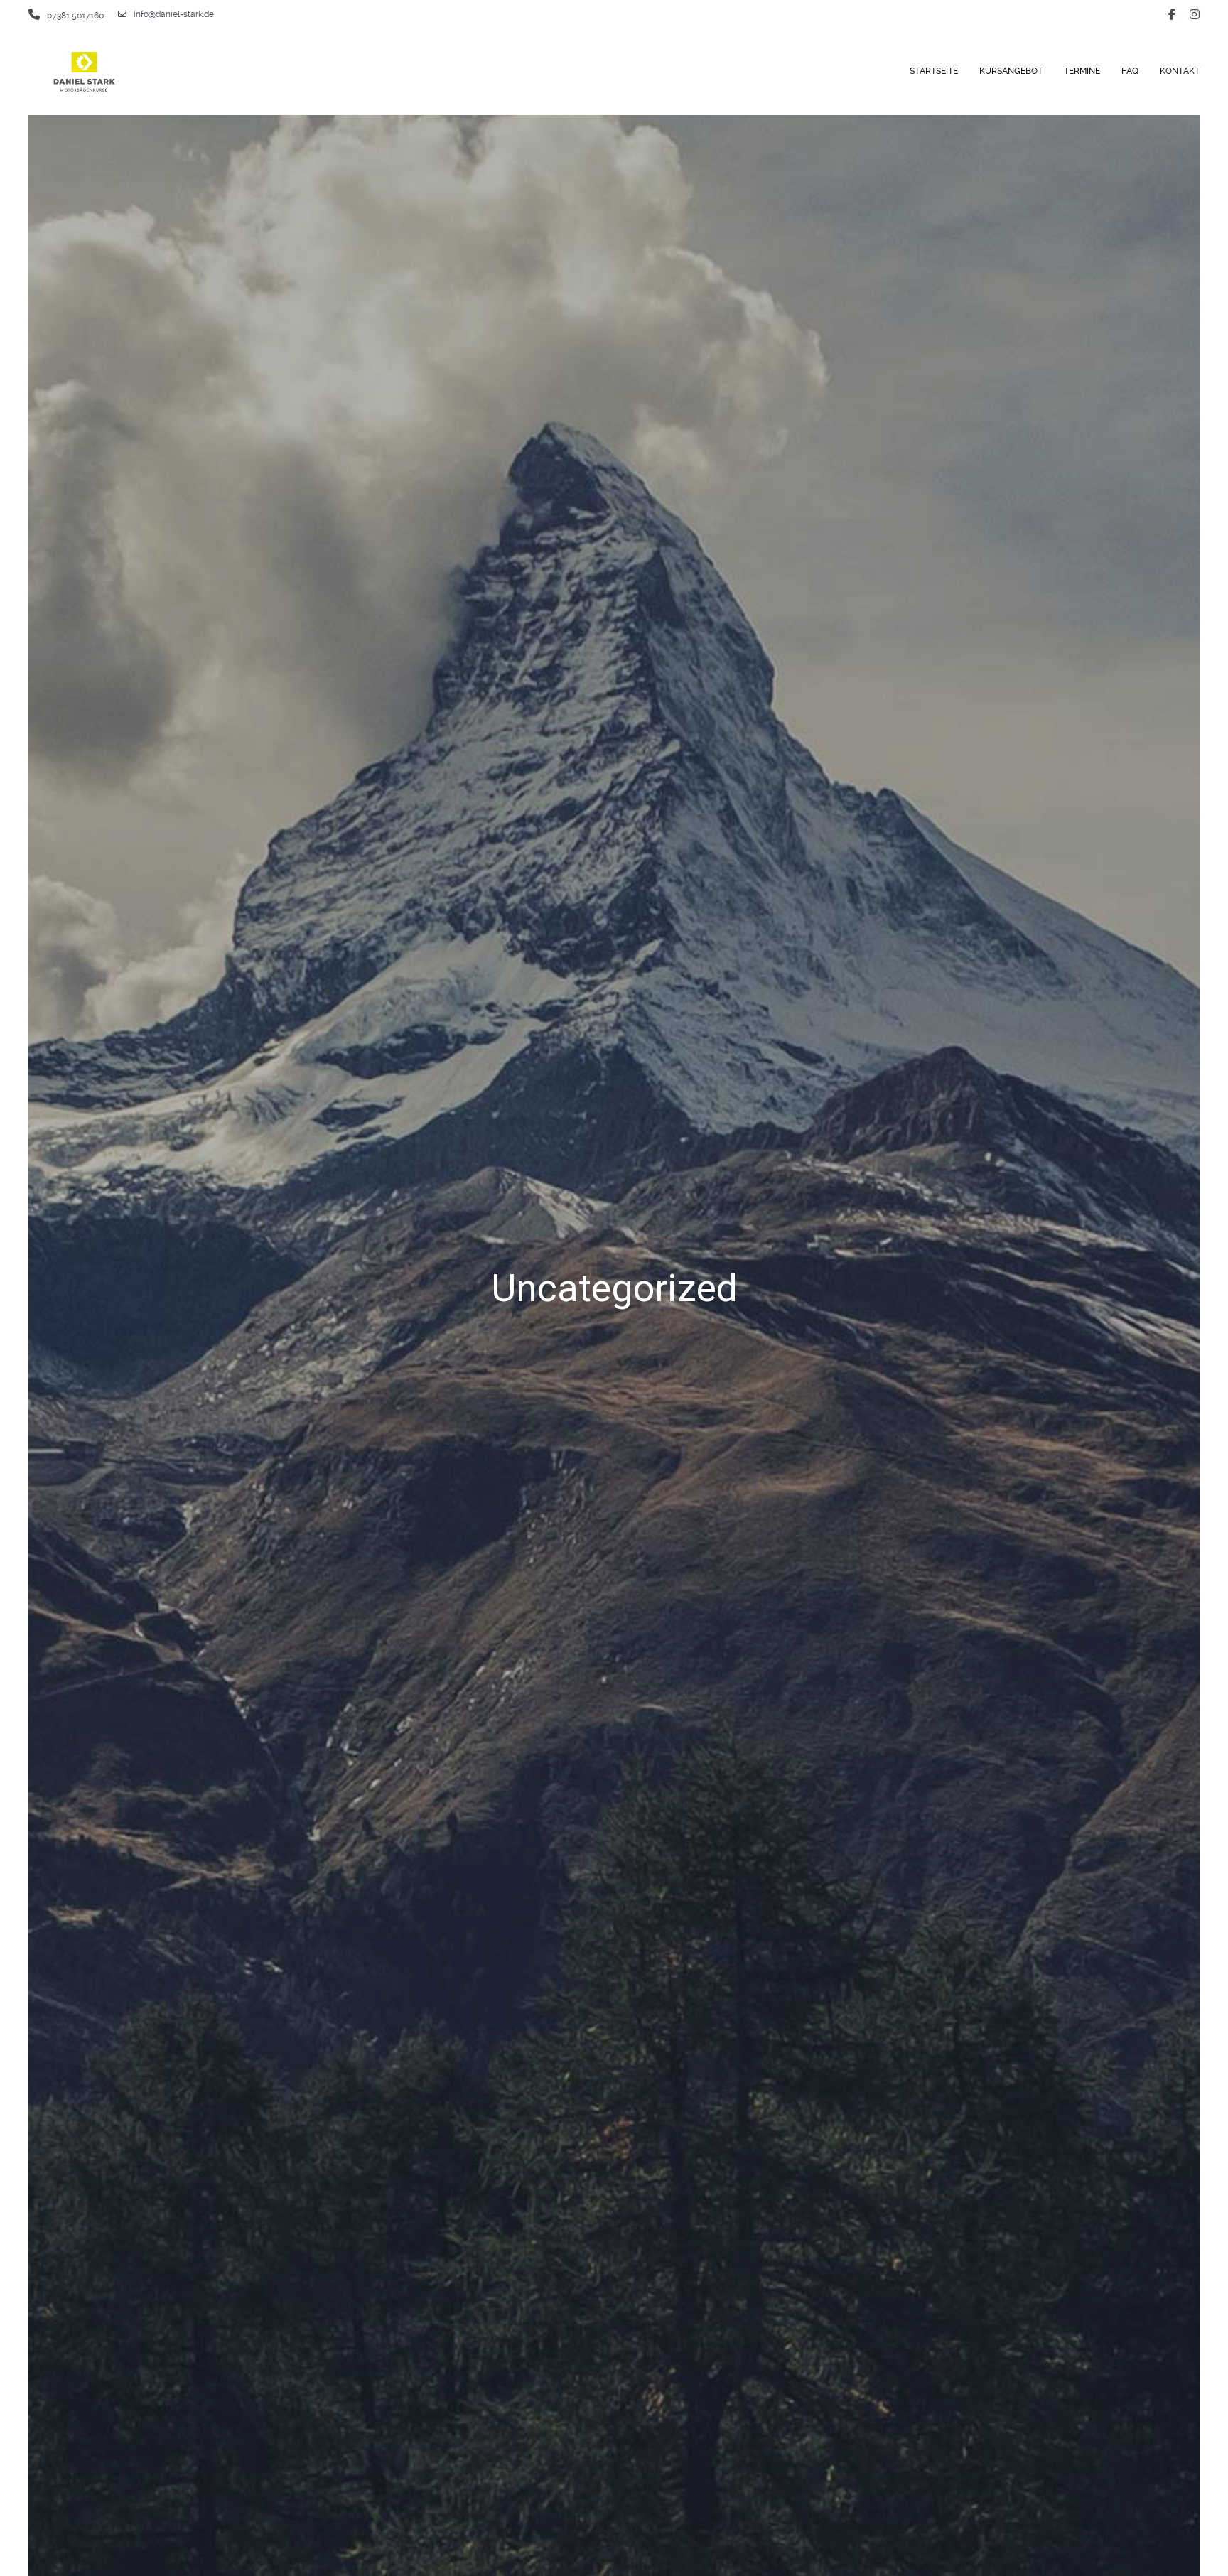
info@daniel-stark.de (174, 14)
